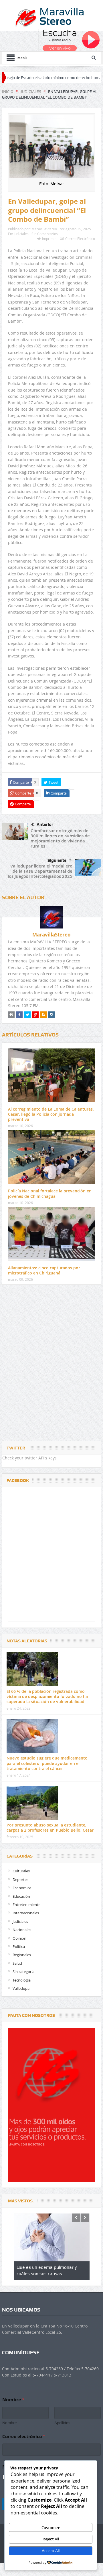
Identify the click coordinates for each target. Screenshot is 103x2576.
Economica (22, 1888)
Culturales (21, 1871)
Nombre (9, 2423)
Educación (21, 1896)
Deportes (20, 1879)
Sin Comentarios (45, 234)
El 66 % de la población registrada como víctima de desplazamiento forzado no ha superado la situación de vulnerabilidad (47, 1696)
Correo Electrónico (80, 239)
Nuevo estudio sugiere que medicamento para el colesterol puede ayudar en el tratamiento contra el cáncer (47, 1763)
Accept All (51, 2551)
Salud (17, 1963)
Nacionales (22, 1930)
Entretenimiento (27, 1905)
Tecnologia (22, 1980)
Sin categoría (23, 1972)
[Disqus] (51, 1364)
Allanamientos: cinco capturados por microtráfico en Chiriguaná (44, 1270)
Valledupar (22, 1988)
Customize (51, 2528)
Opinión (19, 1938)
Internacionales (26, 1913)
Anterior (45, 824)
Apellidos (62, 2423)
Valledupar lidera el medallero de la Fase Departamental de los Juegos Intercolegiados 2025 (40, 871)
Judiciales (21, 234)
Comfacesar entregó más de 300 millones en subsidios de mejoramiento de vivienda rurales (60, 838)
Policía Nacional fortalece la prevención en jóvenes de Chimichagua (50, 1193)
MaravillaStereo (44, 229)
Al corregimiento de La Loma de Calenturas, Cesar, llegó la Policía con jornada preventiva (51, 1114)
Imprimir (49, 239)
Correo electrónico (23, 2436)
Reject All (51, 2539)
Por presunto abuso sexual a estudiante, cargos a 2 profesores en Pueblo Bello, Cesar (50, 1827)
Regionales (22, 1955)
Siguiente (57, 860)
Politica (19, 1946)
